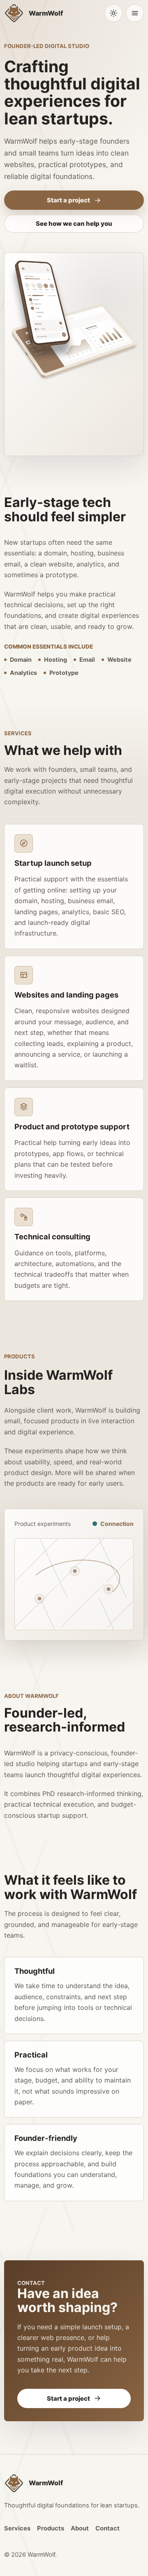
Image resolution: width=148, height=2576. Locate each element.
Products (51, 2528)
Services (17, 2528)
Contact (108, 2528)
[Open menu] (135, 13)
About (80, 2528)
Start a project (68, 200)
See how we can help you (74, 224)
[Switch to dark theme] (113, 13)
